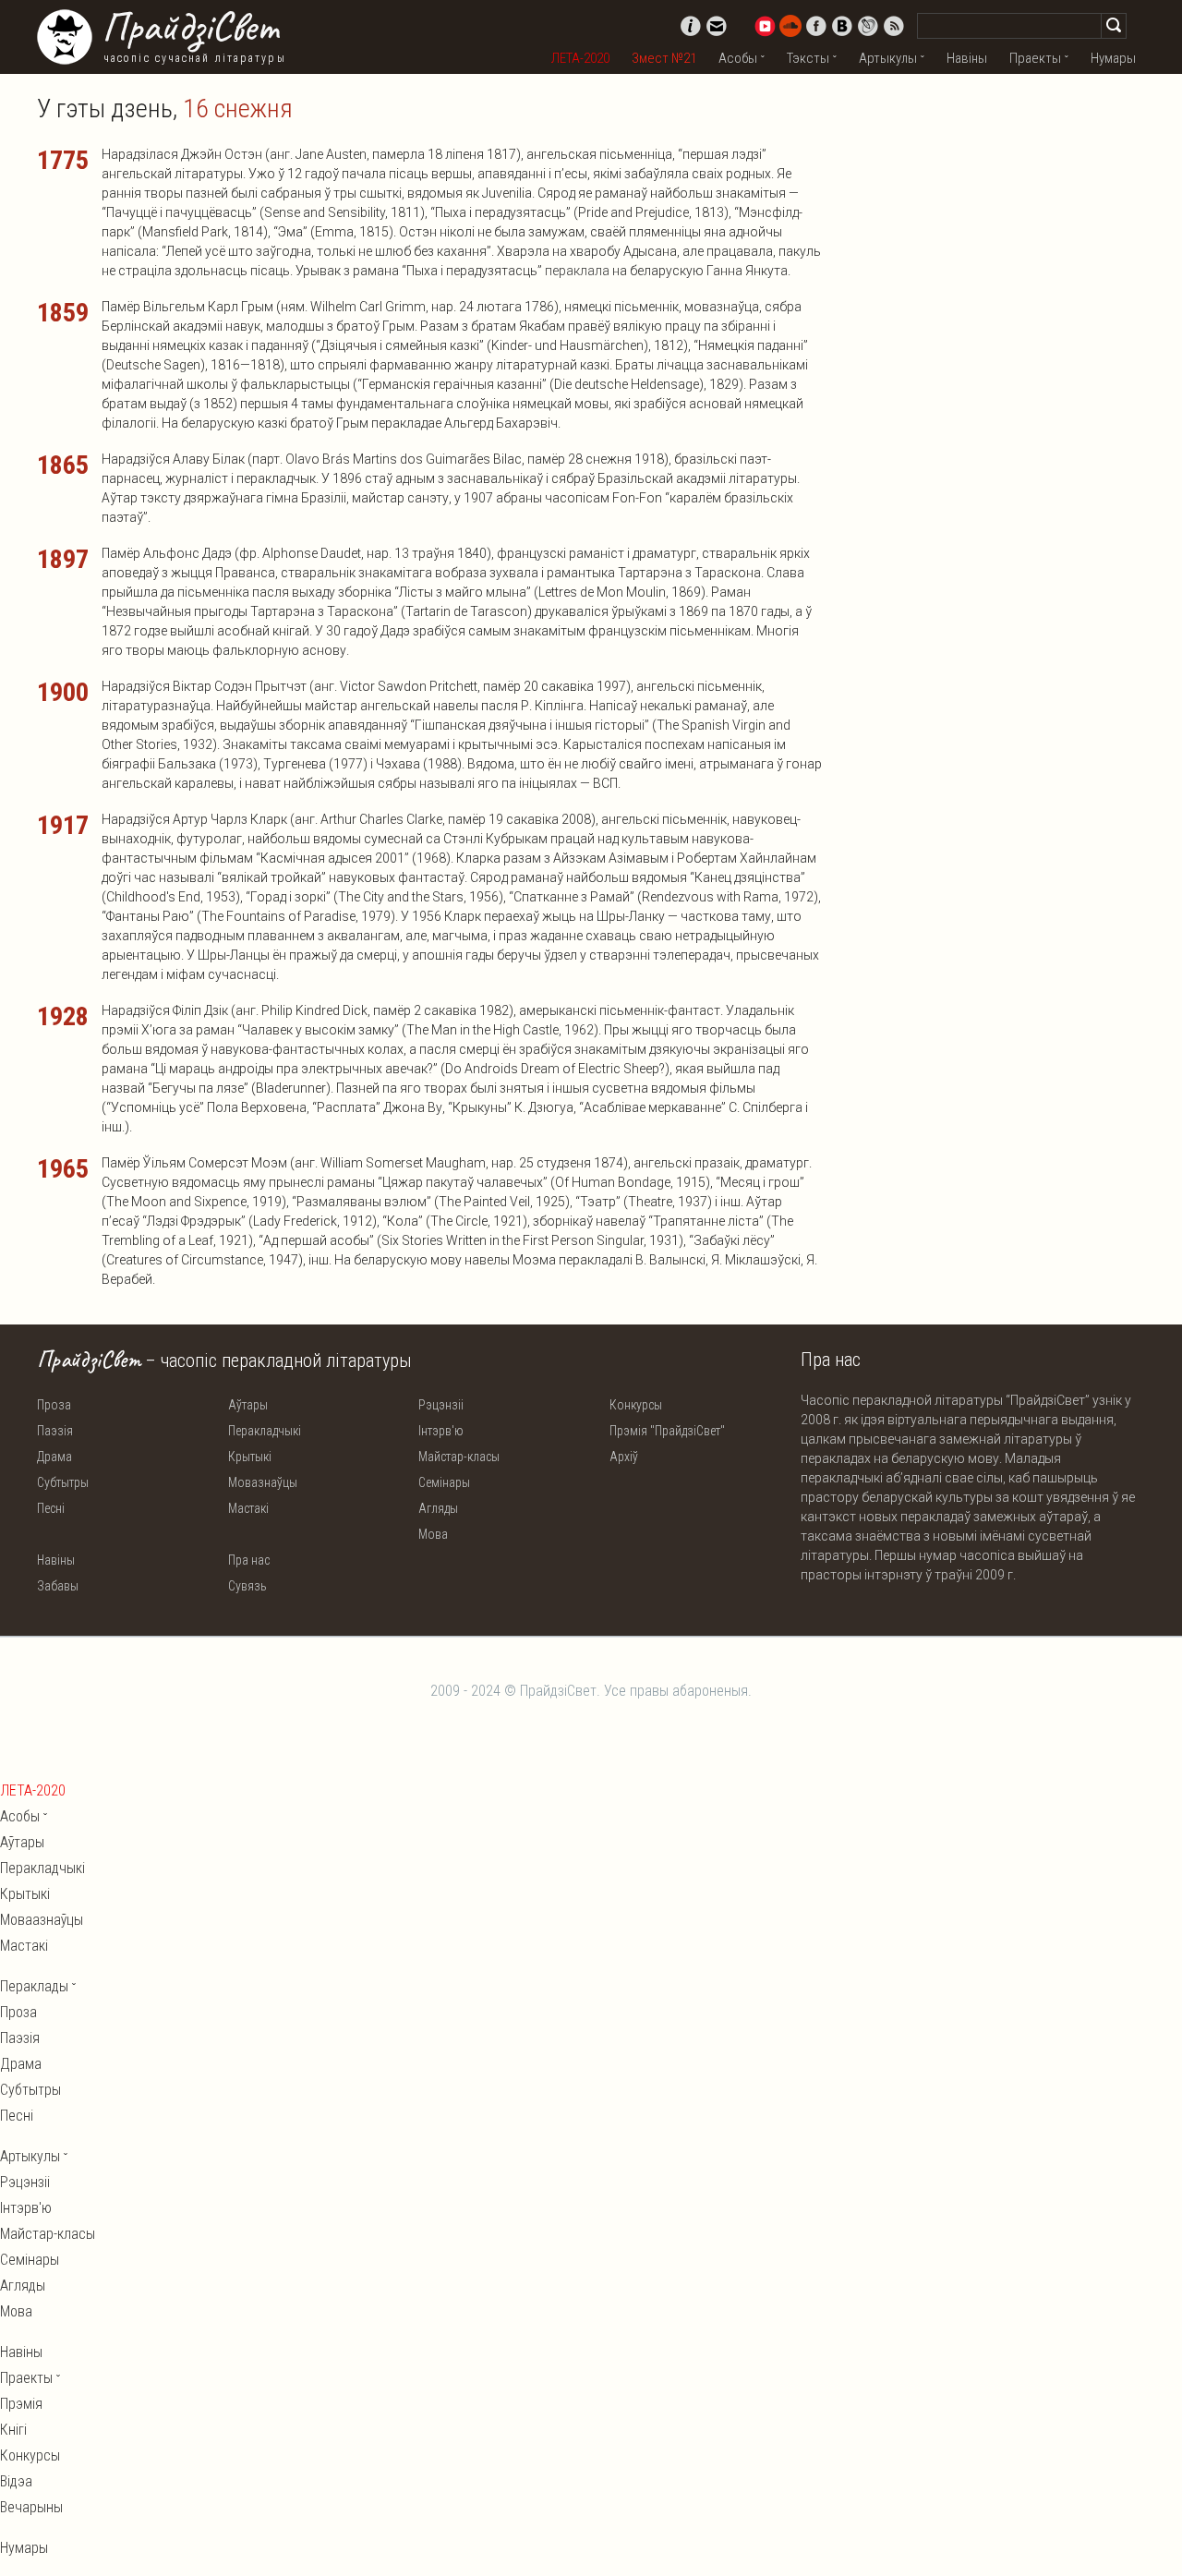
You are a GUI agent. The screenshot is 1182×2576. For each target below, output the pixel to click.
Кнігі (13, 2430)
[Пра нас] (691, 26)
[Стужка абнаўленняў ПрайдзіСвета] (894, 26)
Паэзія (55, 1431)
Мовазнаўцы (263, 1482)
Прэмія (21, 2404)
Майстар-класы (459, 1457)
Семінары (444, 1482)
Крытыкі (250, 1457)
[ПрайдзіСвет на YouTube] (765, 26)
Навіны (967, 58)
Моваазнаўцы (42, 1920)
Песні (51, 1508)
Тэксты (808, 58)
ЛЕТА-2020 (580, 58)
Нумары (1113, 58)
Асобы (738, 58)
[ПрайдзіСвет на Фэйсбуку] (816, 26)
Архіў (624, 1457)
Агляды (438, 1508)
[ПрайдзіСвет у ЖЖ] (868, 26)
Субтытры (63, 1482)
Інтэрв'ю (441, 1431)
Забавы (58, 1586)
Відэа (16, 2481)
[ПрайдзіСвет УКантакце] (842, 26)
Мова (433, 1534)
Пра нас (249, 1560)
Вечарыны (31, 2507)
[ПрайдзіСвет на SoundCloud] (790, 26)
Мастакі (248, 1508)
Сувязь (247, 1586)
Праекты (1035, 58)
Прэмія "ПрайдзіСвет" (667, 1431)
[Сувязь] (717, 26)
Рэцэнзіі (441, 1405)
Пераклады (34, 1986)
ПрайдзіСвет (190, 27)
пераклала (577, 271)
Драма (54, 1457)
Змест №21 (664, 58)
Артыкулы (888, 58)
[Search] (1114, 26)
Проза (54, 1405)
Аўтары (248, 1405)
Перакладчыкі (265, 1431)
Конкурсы (636, 1405)
